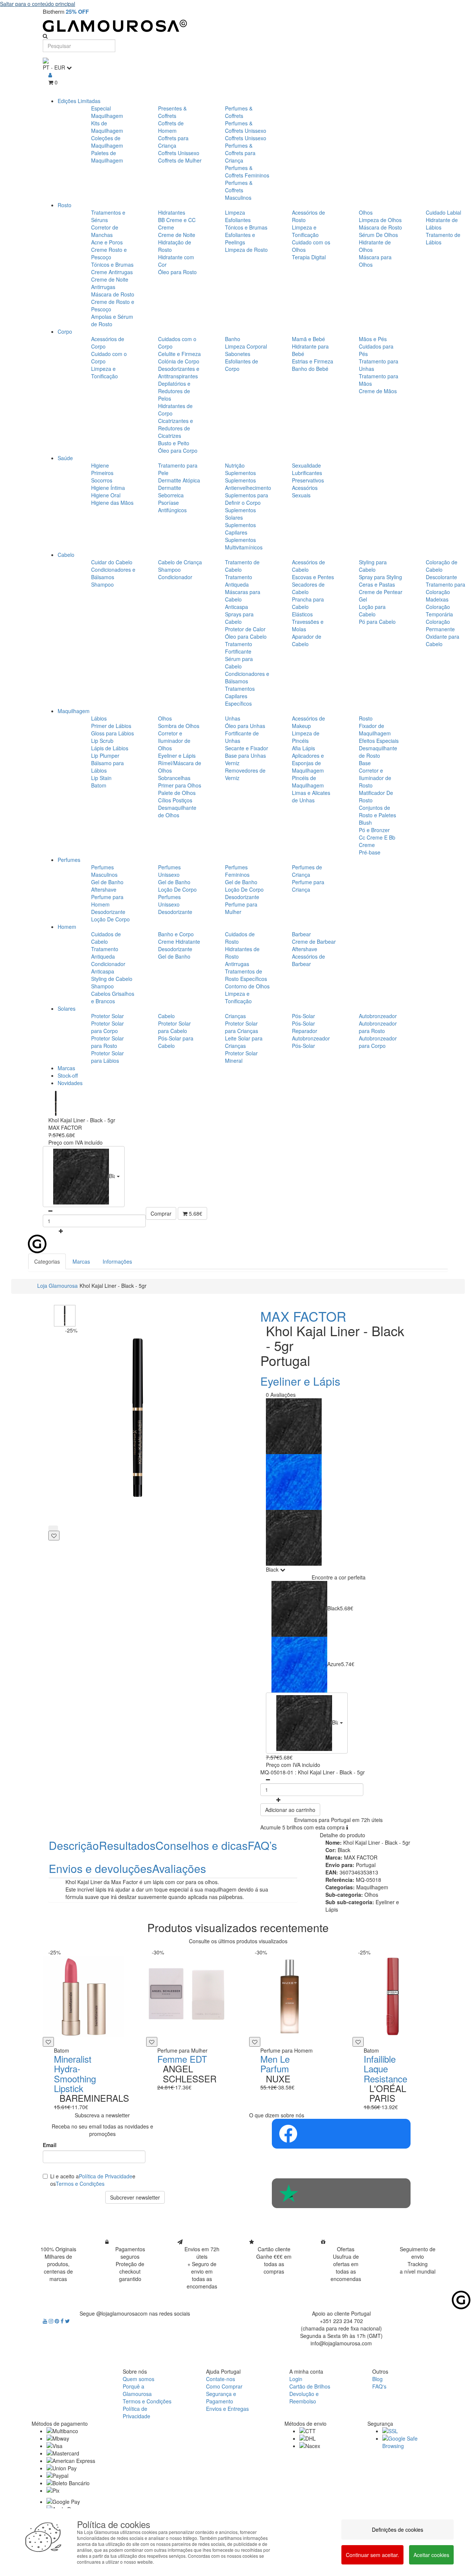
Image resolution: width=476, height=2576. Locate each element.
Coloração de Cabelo (442, 566)
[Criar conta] (50, 75)
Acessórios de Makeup (308, 722)
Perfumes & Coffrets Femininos (247, 171)
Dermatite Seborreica (171, 491)
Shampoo (102, 584)
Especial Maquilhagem (107, 112)
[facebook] (63, 2321)
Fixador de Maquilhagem (375, 729)
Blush (365, 822)
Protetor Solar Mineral (241, 1057)
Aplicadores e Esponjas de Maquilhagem (308, 763)
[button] (84, 1177)
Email (50, 2145)
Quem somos (139, 2379)
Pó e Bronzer (374, 830)
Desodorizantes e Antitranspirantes (179, 372)
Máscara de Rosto (113, 294)
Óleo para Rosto (177, 272)
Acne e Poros (107, 242)
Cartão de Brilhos (310, 2386)
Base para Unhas (245, 756)
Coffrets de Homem (171, 127)
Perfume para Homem (107, 901)
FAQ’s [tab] (262, 1845)
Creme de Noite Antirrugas (110, 283)
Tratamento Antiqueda (239, 581)
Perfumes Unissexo (169, 871)
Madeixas (437, 599)
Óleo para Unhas (245, 726)
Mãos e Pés (373, 339)
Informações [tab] (117, 1261)
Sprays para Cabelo (239, 618)
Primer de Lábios (111, 726)
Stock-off (68, 1075)
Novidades (70, 1083)
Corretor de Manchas (105, 231)
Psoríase (168, 503)
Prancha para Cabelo (308, 603)
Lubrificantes (307, 473)
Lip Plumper (105, 756)
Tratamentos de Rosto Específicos (246, 975)
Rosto (65, 205)
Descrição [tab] (74, 1845)
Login (296, 2379)
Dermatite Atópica (179, 480)
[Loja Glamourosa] (238, 26)
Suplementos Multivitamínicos (244, 543)
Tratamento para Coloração (446, 588)
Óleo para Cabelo (246, 636)
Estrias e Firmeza (313, 361)
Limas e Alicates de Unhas (311, 796)
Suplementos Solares (240, 514)
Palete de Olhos (177, 793)
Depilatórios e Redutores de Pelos (174, 391)
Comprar (161, 1213)
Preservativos (308, 480)
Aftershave (104, 889)
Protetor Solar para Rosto (107, 1042)
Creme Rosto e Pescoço (109, 253)
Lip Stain (101, 778)
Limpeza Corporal (246, 346)
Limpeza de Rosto (246, 250)
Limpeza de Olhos (380, 220)
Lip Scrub (102, 741)
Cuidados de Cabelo (106, 938)
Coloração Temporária (439, 610)
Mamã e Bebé (308, 339)
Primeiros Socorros (102, 477)
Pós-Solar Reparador (305, 1027)
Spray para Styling (380, 577)
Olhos (366, 212)
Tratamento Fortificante (239, 648)
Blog (377, 2379)
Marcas (66, 1068)
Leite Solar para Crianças (244, 1042)
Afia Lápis (303, 748)
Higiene (100, 465)
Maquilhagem (74, 711)
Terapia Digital (309, 257)
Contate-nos (221, 2379)
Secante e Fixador (247, 748)
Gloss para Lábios (112, 733)
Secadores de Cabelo (308, 588)
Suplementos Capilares (240, 529)
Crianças (235, 1016)
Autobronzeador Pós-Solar (311, 1042)
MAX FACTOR (303, 1316)
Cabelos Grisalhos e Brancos (113, 997)
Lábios (99, 718)
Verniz (232, 763)
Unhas (233, 718)
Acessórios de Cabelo (308, 566)
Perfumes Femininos (237, 871)
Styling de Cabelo (112, 979)
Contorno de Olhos (247, 986)
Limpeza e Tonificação (305, 231)
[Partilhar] (53, 1528)
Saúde (65, 458)
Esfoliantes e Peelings (240, 238)
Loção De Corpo (110, 919)
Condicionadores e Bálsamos (113, 573)
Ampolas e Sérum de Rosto (112, 320)
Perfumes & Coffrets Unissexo (246, 127)
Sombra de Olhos (179, 726)
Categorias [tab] (47, 1261)
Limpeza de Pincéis (306, 737)
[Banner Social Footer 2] (341, 2193)
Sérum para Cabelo (239, 663)
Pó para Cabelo (377, 622)
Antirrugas (237, 964)
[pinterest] (58, 2321)
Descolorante (441, 577)
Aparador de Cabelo (307, 640)
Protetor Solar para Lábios (107, 1057)
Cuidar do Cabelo (112, 562)
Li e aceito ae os (93, 2180)
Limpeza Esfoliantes (238, 216)
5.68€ (195, 1213)
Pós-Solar (303, 1016)
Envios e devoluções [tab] (100, 1868)
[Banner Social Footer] (341, 2134)
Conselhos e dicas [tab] (202, 1845)
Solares (67, 1008)
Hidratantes (172, 212)
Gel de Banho (107, 882)
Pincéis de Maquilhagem (308, 782)
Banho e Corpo (176, 934)
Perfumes (69, 860)
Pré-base (370, 852)
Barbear (301, 934)
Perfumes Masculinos (104, 871)
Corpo (65, 331)
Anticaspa (237, 607)
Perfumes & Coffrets (239, 112)
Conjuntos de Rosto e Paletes (377, 811)
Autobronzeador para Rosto (378, 1027)
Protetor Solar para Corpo (107, 1027)
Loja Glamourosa (57, 1286)
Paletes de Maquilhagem (107, 157)
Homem (67, 927)
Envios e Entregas (227, 2409)
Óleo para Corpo (178, 450)
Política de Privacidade (106, 2176)
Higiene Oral (106, 495)
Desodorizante (108, 912)
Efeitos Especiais (379, 741)
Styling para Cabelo (373, 566)
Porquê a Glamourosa (137, 2390)
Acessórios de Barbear (308, 960)
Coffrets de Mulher (180, 160)
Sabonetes (238, 354)
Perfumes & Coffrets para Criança (240, 153)
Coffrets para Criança (173, 142)
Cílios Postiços (175, 800)
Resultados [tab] (127, 1845)
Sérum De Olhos (378, 235)
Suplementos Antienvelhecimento (248, 484)
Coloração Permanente (440, 625)
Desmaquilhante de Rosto (378, 752)
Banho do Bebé (310, 369)
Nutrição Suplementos (240, 469)
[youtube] (46, 2321)
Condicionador (175, 577)
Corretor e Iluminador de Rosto (375, 778)
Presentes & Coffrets (172, 112)
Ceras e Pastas (377, 584)
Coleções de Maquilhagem (107, 142)
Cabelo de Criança (180, 562)
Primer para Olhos (180, 785)
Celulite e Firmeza (179, 354)
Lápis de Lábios (110, 748)
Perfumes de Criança (307, 871)
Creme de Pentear (381, 592)
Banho (233, 339)
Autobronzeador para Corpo (378, 1042)
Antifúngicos (172, 510)
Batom (99, 785)
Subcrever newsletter (135, 2197)
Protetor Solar (107, 1016)
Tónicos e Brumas (112, 264)
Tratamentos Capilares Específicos (240, 696)
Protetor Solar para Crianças (242, 1027)
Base (365, 763)
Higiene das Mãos (112, 503)
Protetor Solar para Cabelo (174, 1027)
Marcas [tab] (81, 1261)
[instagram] (52, 2321)
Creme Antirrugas (112, 272)
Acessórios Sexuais (305, 491)
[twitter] (67, 2321)
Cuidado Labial (443, 212)
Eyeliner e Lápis (177, 756)
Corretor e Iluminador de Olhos (174, 741)
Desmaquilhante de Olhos (177, 811)
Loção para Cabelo (372, 610)
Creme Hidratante (179, 941)
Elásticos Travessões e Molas (308, 622)
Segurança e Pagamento (221, 2397)
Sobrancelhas (174, 778)
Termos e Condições (80, 2184)
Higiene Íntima (108, 488)
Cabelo (66, 555)
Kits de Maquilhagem (107, 127)
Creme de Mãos (378, 391)
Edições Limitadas (79, 101)
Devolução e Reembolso (304, 2397)
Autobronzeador (378, 1016)
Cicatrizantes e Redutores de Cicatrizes (176, 428)
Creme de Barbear (314, 941)
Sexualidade (306, 465)
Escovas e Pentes (313, 577)
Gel (363, 599)
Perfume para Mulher (241, 908)
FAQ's (379, 2386)
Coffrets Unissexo (179, 153)
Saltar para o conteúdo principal (38, 4)
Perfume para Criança (308, 886)
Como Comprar (224, 2386)
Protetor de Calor (245, 629)
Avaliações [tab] (179, 1868)
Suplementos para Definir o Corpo (247, 499)
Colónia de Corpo (179, 361)
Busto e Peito (174, 443)
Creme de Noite (177, 235)
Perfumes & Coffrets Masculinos (239, 190)
